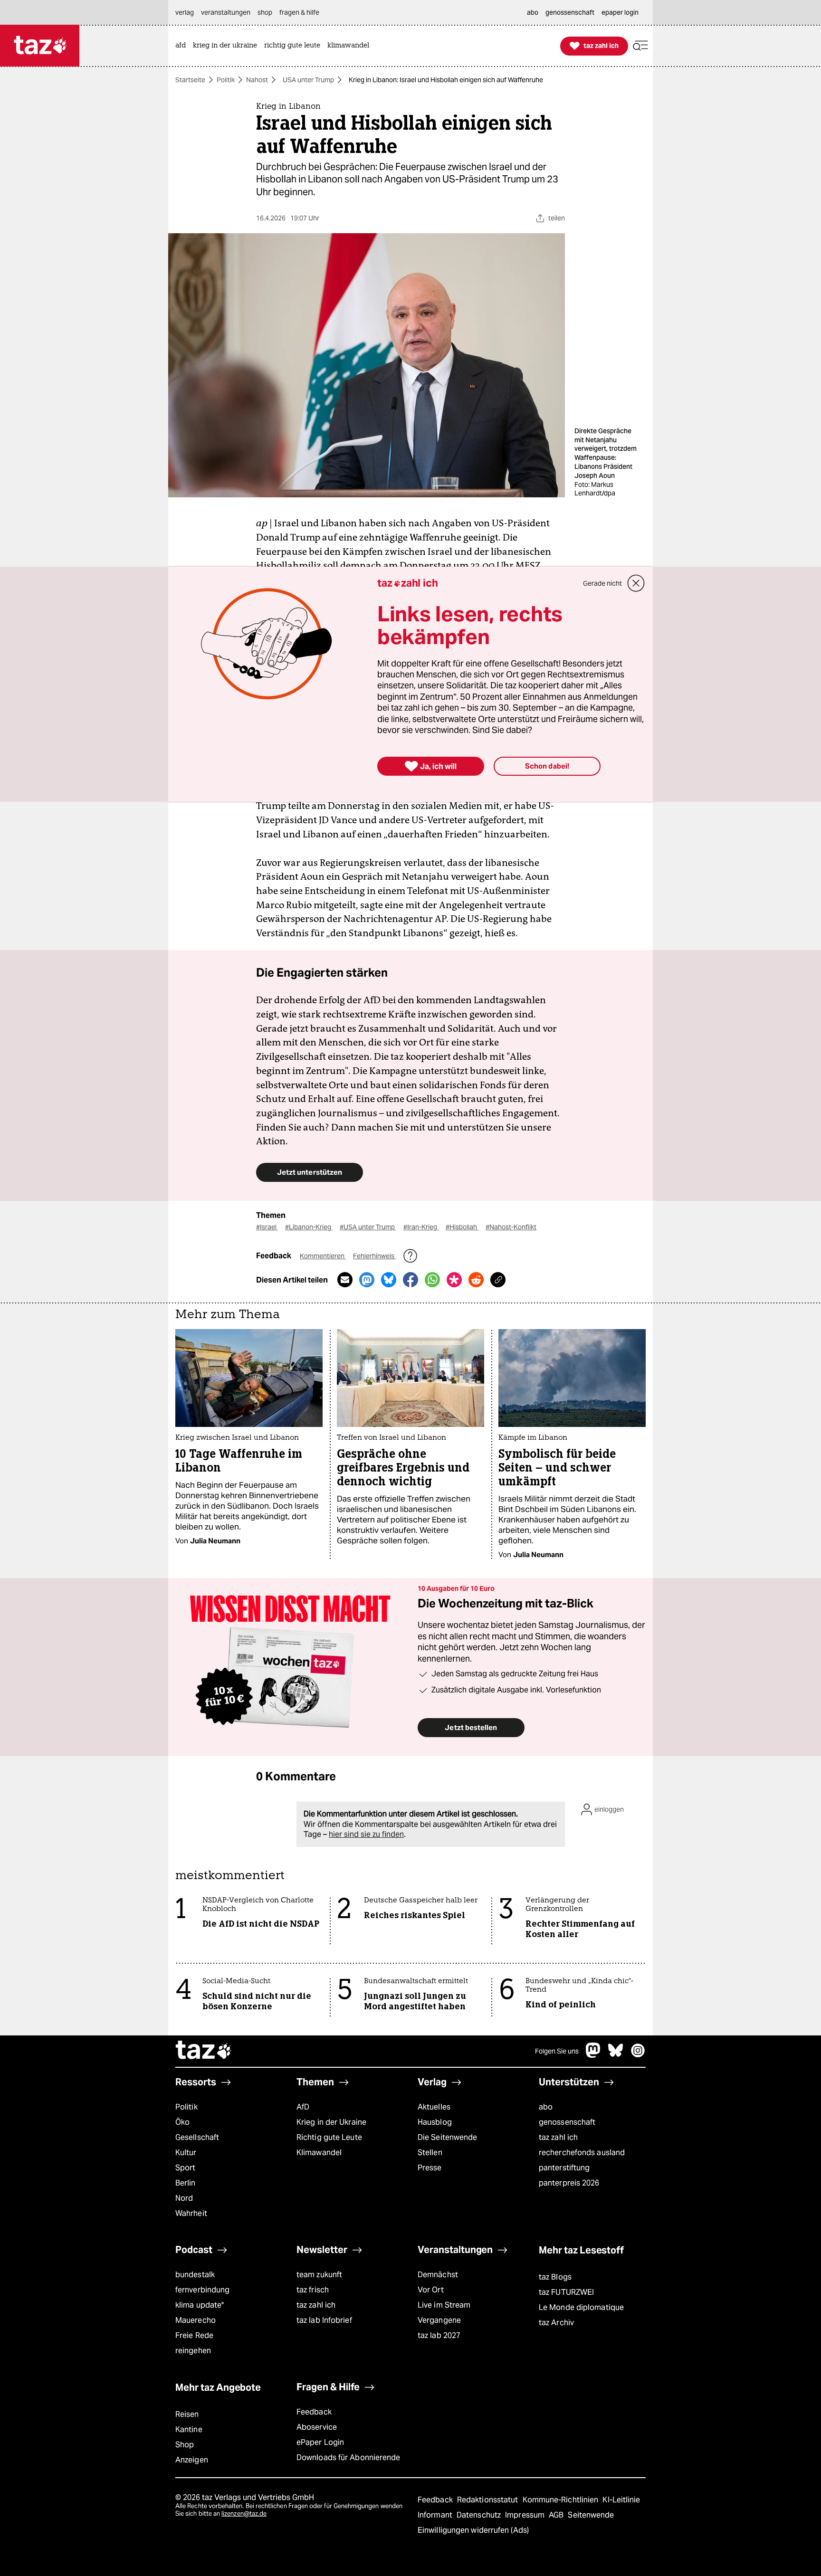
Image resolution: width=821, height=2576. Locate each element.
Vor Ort (431, 2290)
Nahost (257, 80)
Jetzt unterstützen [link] (310, 1172)
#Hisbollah (462, 1227)
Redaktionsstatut (489, 2500)
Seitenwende (591, 2515)
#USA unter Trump (368, 1227)
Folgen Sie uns (557, 2051)
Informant (436, 2515)
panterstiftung (564, 2168)
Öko (182, 2122)
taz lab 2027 (439, 2335)
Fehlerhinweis (374, 1256)
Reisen (187, 2414)
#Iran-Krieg (421, 1227)
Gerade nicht (602, 583)
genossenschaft (567, 2122)
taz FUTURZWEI (566, 2292)
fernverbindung (202, 2290)
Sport (185, 2168)
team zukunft (319, 2275)
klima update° (200, 2305)
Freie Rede (194, 2335)
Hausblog (435, 2122)
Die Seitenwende (447, 2137)
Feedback (314, 2412)
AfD (303, 2107)
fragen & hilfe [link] (299, 12)
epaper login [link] (620, 12)
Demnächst (438, 2275)
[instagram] (638, 2055)
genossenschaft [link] (570, 12)
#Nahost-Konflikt (511, 1227)
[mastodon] (593, 2055)
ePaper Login (320, 2442)
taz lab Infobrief (324, 2320)
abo (546, 2107)
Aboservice (317, 2427)
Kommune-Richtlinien (562, 2500)
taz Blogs (555, 2277)
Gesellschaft (197, 2137)
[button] (640, 46)
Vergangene (439, 2320)
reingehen (193, 2351)
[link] (183, 46)
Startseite (190, 80)
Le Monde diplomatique (581, 2307)
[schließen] (636, 583)
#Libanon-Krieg (309, 1227)
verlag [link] (185, 12)
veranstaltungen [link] (226, 12)
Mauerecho (196, 2320)
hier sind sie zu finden (366, 1834)
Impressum (526, 2515)
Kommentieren (323, 1256)
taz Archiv (556, 2323)
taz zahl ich (558, 2137)
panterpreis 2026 (569, 2183)
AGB (557, 2515)
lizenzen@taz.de (244, 2514)
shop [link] (265, 12)
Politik (226, 80)
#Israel (267, 1227)
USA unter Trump (308, 80)
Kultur (186, 2153)
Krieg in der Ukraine (331, 2122)
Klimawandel (319, 2153)
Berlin (186, 2183)
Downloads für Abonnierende (348, 2457)
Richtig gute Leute (329, 2137)
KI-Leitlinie (621, 2500)
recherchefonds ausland (582, 2153)
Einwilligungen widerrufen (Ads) (473, 2530)
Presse (430, 2168)
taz (204, 2051)
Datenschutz (480, 2515)
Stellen (430, 2153)
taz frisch (313, 2290)
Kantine (189, 2429)
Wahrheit (191, 2213)
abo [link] (533, 12)
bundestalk (195, 2275)
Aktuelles (434, 2107)
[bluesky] (616, 2055)
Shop (185, 2445)
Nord (184, 2198)
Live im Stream (444, 2305)
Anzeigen (192, 2460)
